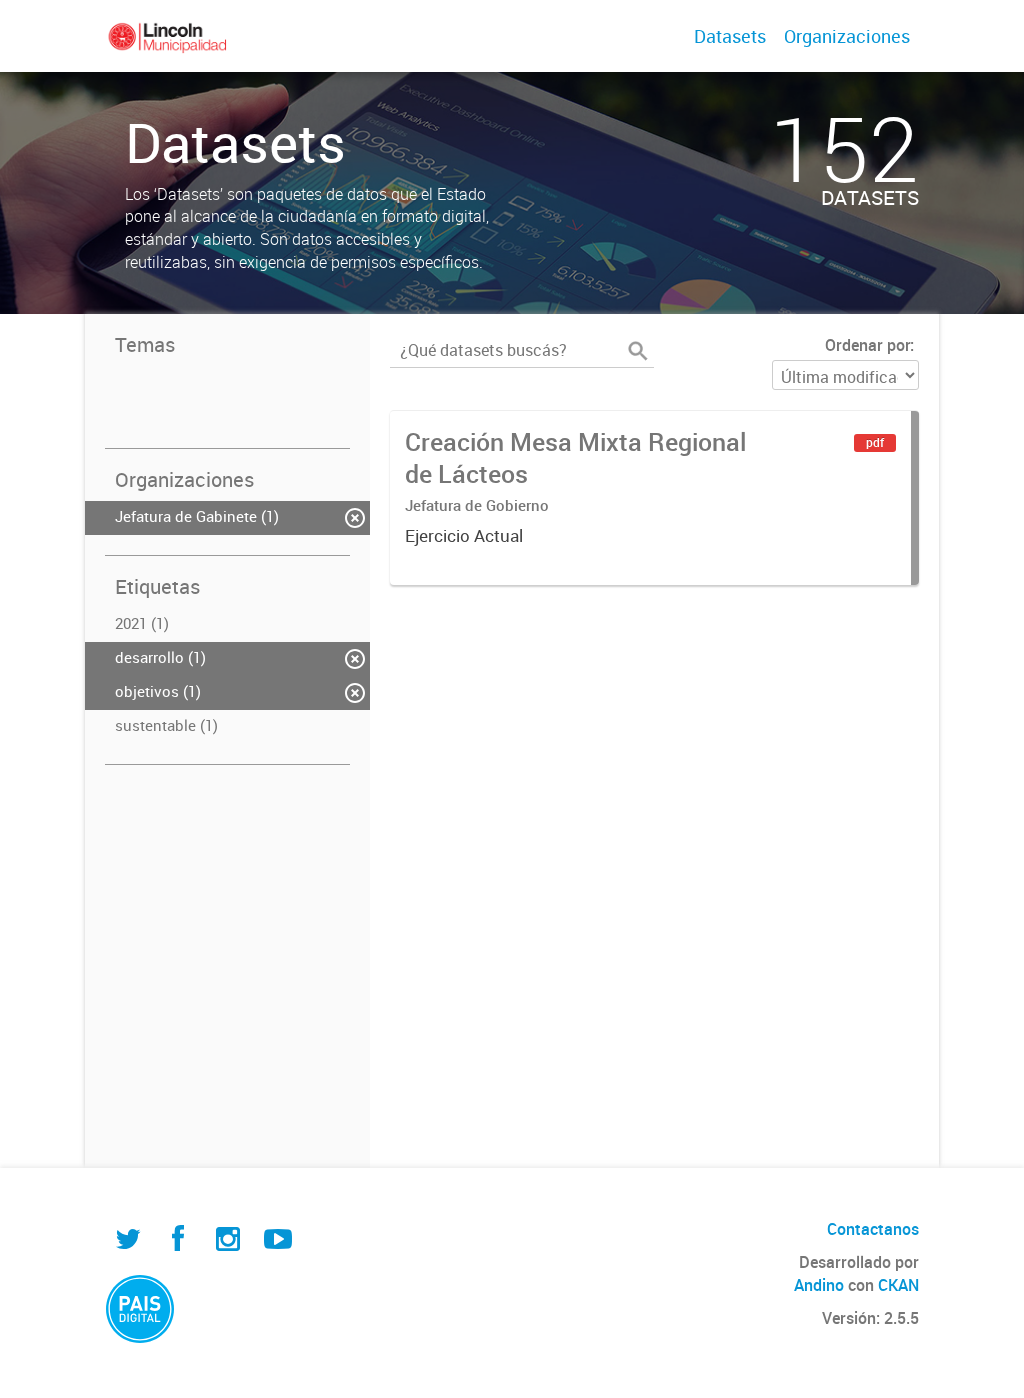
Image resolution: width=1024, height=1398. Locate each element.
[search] (638, 351)
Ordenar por (867, 345)
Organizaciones (847, 36)
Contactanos (873, 1229)
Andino (819, 1285)
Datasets (730, 36)
